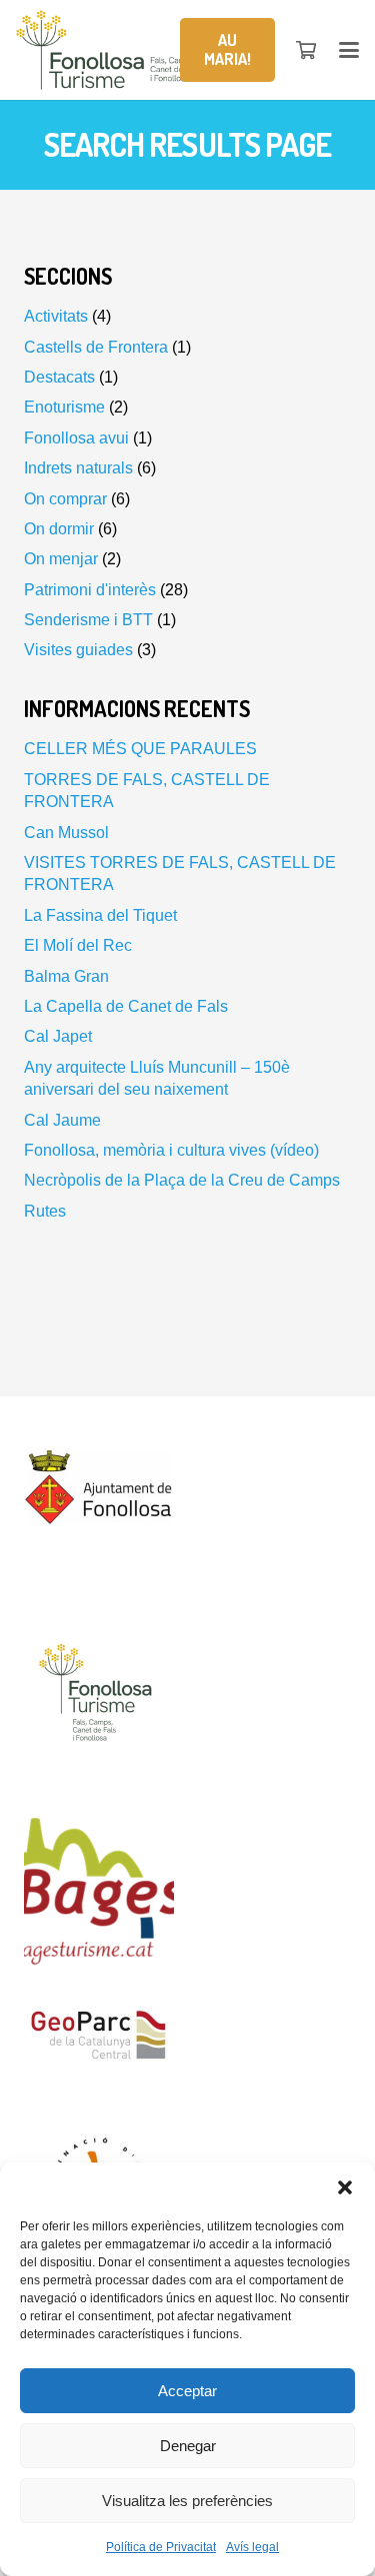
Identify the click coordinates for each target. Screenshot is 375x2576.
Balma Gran (66, 976)
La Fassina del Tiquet (100, 915)
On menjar (61, 559)
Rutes (45, 1211)
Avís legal (252, 2547)
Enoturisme (64, 407)
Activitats (56, 316)
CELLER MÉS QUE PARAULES (140, 749)
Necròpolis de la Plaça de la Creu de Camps (182, 1180)
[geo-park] (187, 2041)
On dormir (59, 529)
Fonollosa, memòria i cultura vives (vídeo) (171, 1150)
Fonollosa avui (76, 438)
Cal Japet (58, 1036)
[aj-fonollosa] (187, 1495)
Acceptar (187, 2391)
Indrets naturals (78, 468)
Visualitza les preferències (187, 2501)
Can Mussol (66, 833)
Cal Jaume (62, 1120)
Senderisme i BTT (88, 620)
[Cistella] (307, 50)
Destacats (59, 377)
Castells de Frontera (96, 347)
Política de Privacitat (161, 2547)
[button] (345, 2187)
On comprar (65, 499)
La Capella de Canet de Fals (126, 1006)
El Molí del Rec (78, 945)
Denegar (188, 2446)
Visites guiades (78, 650)
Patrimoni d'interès (90, 590)
